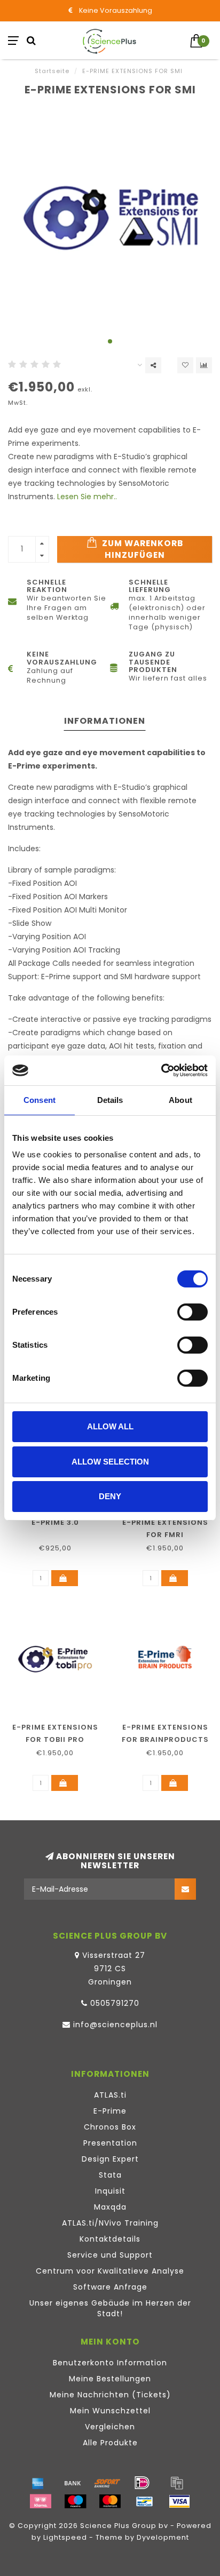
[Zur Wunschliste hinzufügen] (185, 365)
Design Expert (110, 2159)
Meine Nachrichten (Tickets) (110, 2395)
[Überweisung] (73, 2483)
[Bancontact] (145, 2501)
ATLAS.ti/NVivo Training (110, 2223)
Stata (110, 2175)
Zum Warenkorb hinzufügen (142, 549)
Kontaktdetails (110, 2239)
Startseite (52, 71)
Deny (110, 1496)
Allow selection (110, 1462)
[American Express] (38, 2483)
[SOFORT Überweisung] (107, 2483)
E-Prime (110, 2111)
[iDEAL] (142, 2483)
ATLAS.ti (110, 2095)
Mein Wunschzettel (110, 2411)
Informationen (105, 721)
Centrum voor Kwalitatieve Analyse (110, 2271)
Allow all (110, 1426)
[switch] (192, 1312)
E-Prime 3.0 (55, 1522)
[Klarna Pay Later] (41, 2501)
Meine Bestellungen (110, 2379)
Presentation (110, 2143)
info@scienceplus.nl (115, 2025)
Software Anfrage (110, 2287)
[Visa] (179, 2501)
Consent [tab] (40, 1100)
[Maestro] (75, 2501)
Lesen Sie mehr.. (87, 497)
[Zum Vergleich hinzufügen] (204, 365)
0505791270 (115, 2003)
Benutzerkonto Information (110, 2363)
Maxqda (110, 2207)
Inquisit (110, 2191)
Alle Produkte (110, 2443)
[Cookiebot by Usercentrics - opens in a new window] (161, 1070)
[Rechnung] (177, 2483)
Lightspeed (65, 2537)
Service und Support (110, 2255)
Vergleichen (110, 2427)
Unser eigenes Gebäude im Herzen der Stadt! (110, 2308)
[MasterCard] (110, 2501)
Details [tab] (110, 1100)
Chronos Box (110, 2127)
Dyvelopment (163, 2537)
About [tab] (180, 1100)
